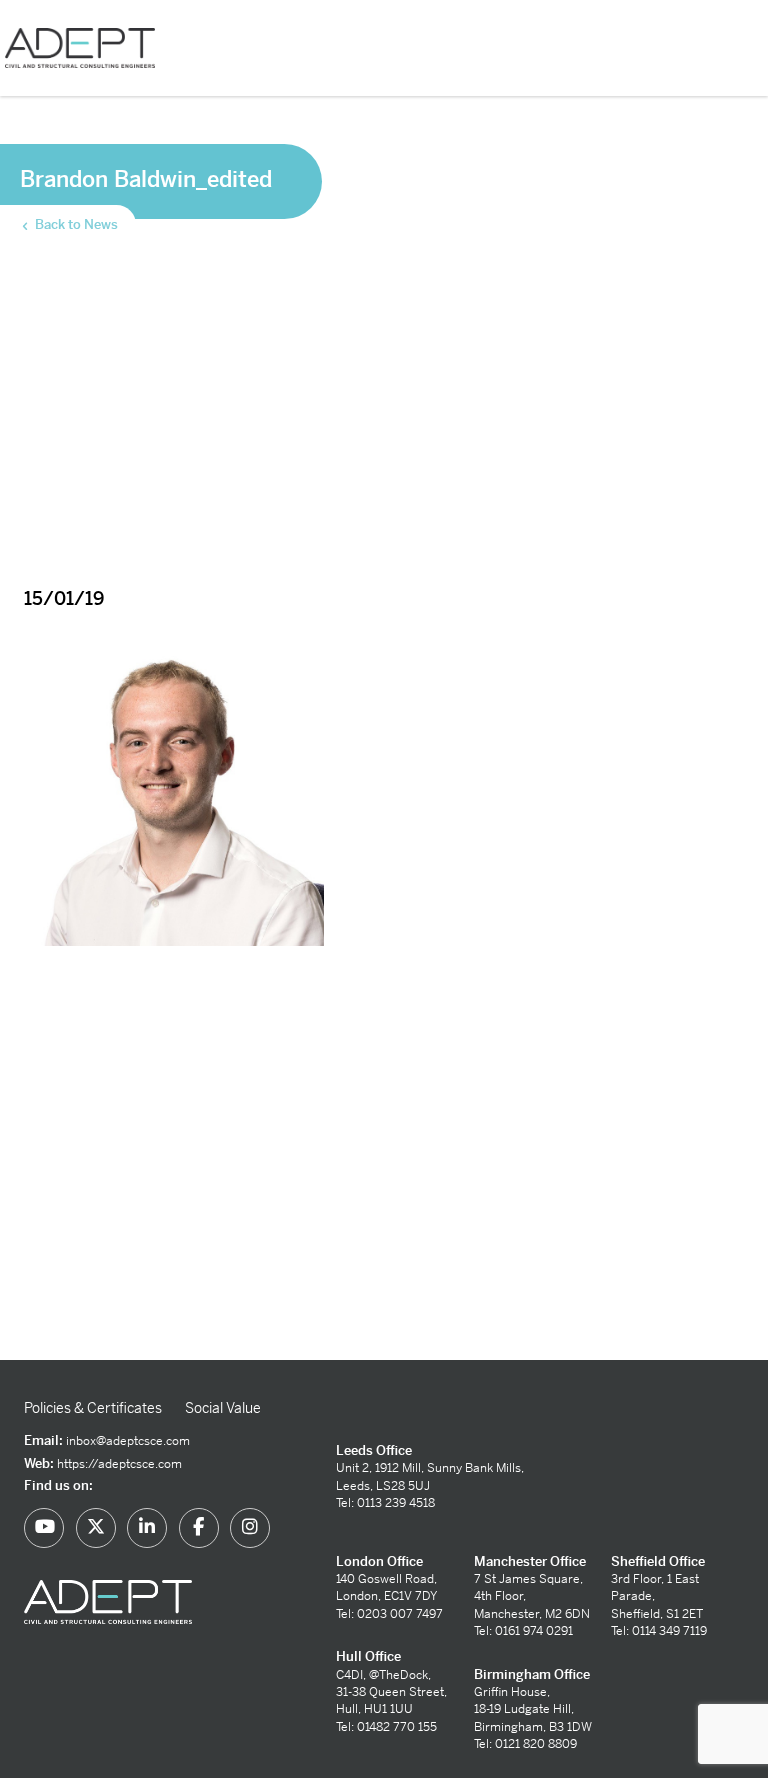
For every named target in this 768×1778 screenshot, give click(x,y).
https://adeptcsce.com (119, 1464)
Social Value (223, 1408)
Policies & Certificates (93, 1408)
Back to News (75, 224)
